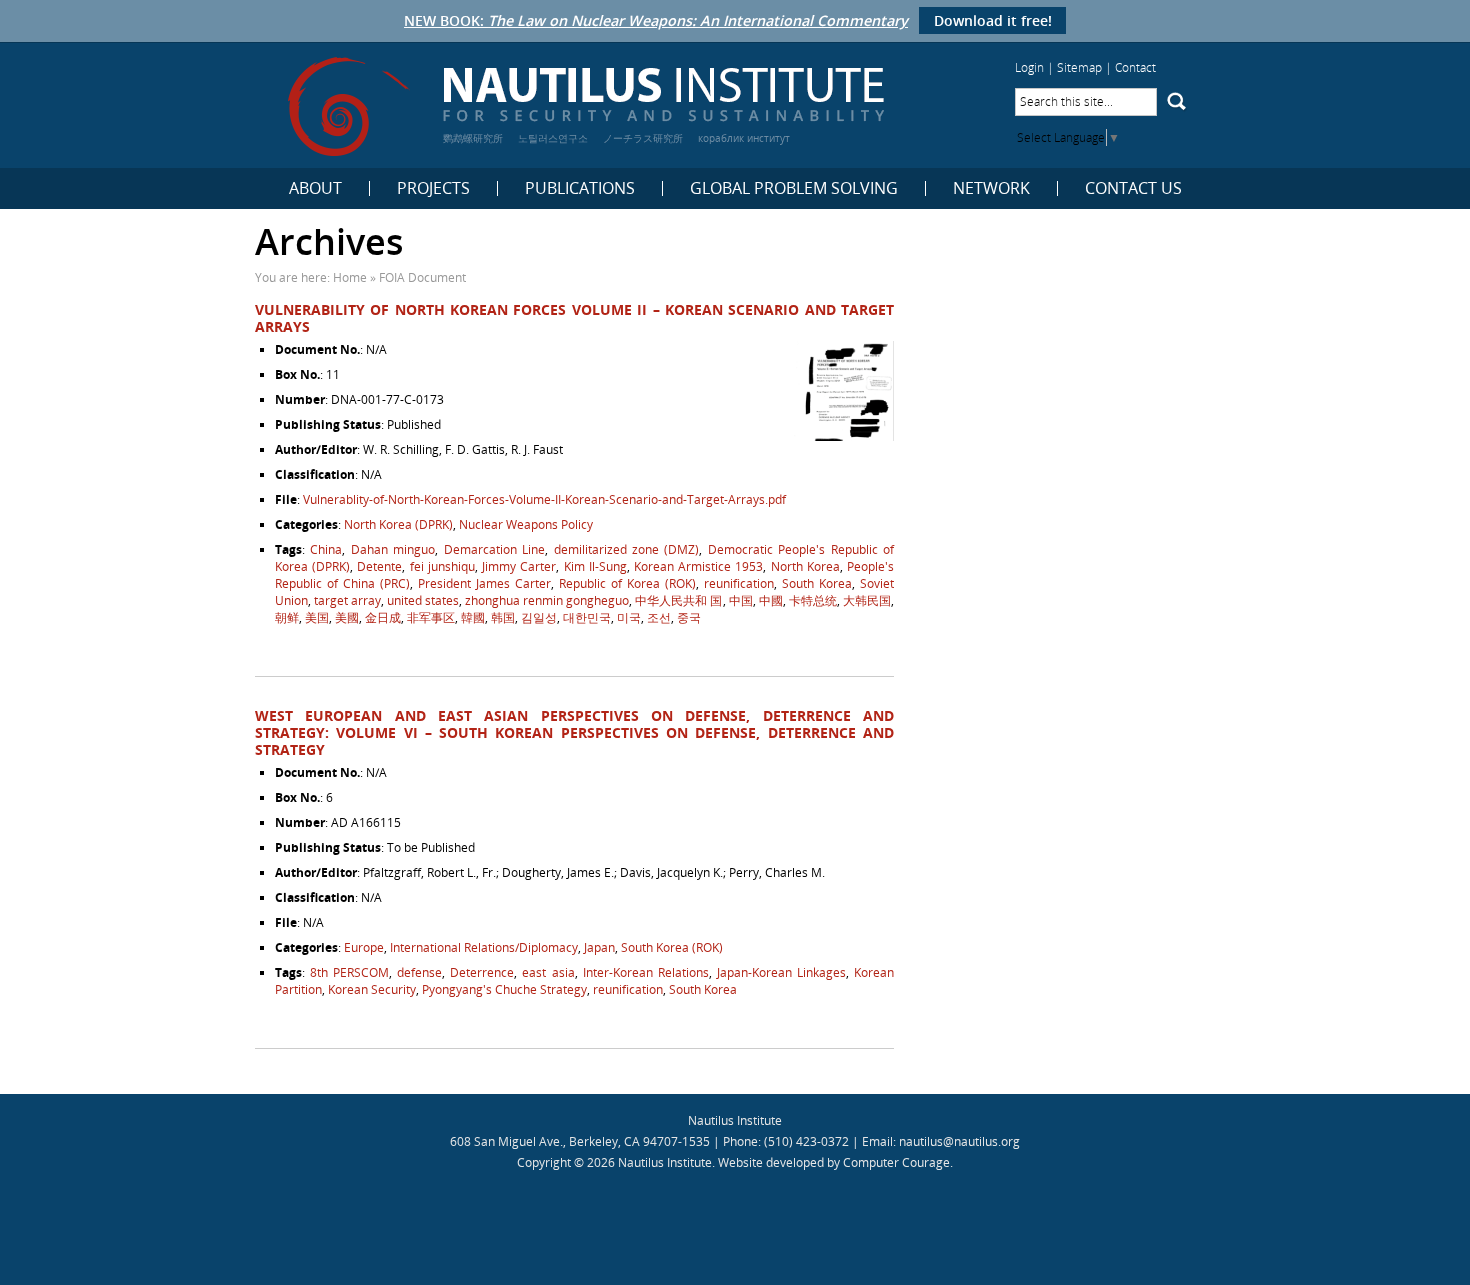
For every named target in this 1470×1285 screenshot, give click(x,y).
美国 (317, 617)
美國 (347, 617)
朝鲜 (287, 617)
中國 (771, 600)
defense (419, 972)
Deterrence (482, 972)
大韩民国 (867, 600)
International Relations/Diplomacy (484, 947)
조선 (659, 617)
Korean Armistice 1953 (698, 566)
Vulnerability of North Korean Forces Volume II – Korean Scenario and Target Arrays (574, 318)
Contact (1135, 67)
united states (423, 600)
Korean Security (372, 989)
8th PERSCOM (349, 972)
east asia (548, 972)
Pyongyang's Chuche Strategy (504, 989)
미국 (629, 617)
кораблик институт (744, 138)
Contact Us (1133, 188)
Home (350, 277)
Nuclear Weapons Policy (526, 524)
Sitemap (1079, 67)
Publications (580, 188)
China (326, 549)
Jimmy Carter (519, 566)
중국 (689, 617)
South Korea (817, 583)
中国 (741, 600)
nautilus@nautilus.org (959, 1141)
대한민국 (587, 617)
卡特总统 (813, 600)
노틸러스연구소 (553, 138)
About (315, 188)
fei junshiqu (442, 566)
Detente (379, 566)
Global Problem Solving (794, 188)
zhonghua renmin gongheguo (547, 600)
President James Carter (484, 583)
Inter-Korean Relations (646, 972)
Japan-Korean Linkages (781, 972)
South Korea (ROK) (672, 947)
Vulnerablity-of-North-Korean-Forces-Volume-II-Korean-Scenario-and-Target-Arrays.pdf (544, 499)
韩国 (503, 617)
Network (991, 188)
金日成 (383, 617)
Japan (599, 947)
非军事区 (431, 617)
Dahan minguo (393, 549)
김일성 (539, 617)
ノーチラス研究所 (643, 138)
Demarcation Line (494, 549)
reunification (739, 583)
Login (1029, 67)
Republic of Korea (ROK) (627, 583)
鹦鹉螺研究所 (473, 138)
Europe (364, 947)
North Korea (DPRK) (398, 524)
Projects (433, 188)
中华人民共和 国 (678, 600)
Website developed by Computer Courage (834, 1162)
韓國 (473, 617)
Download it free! (993, 20)
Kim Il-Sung (595, 566)
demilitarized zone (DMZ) (627, 549)
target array (347, 600)
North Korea (805, 566)
